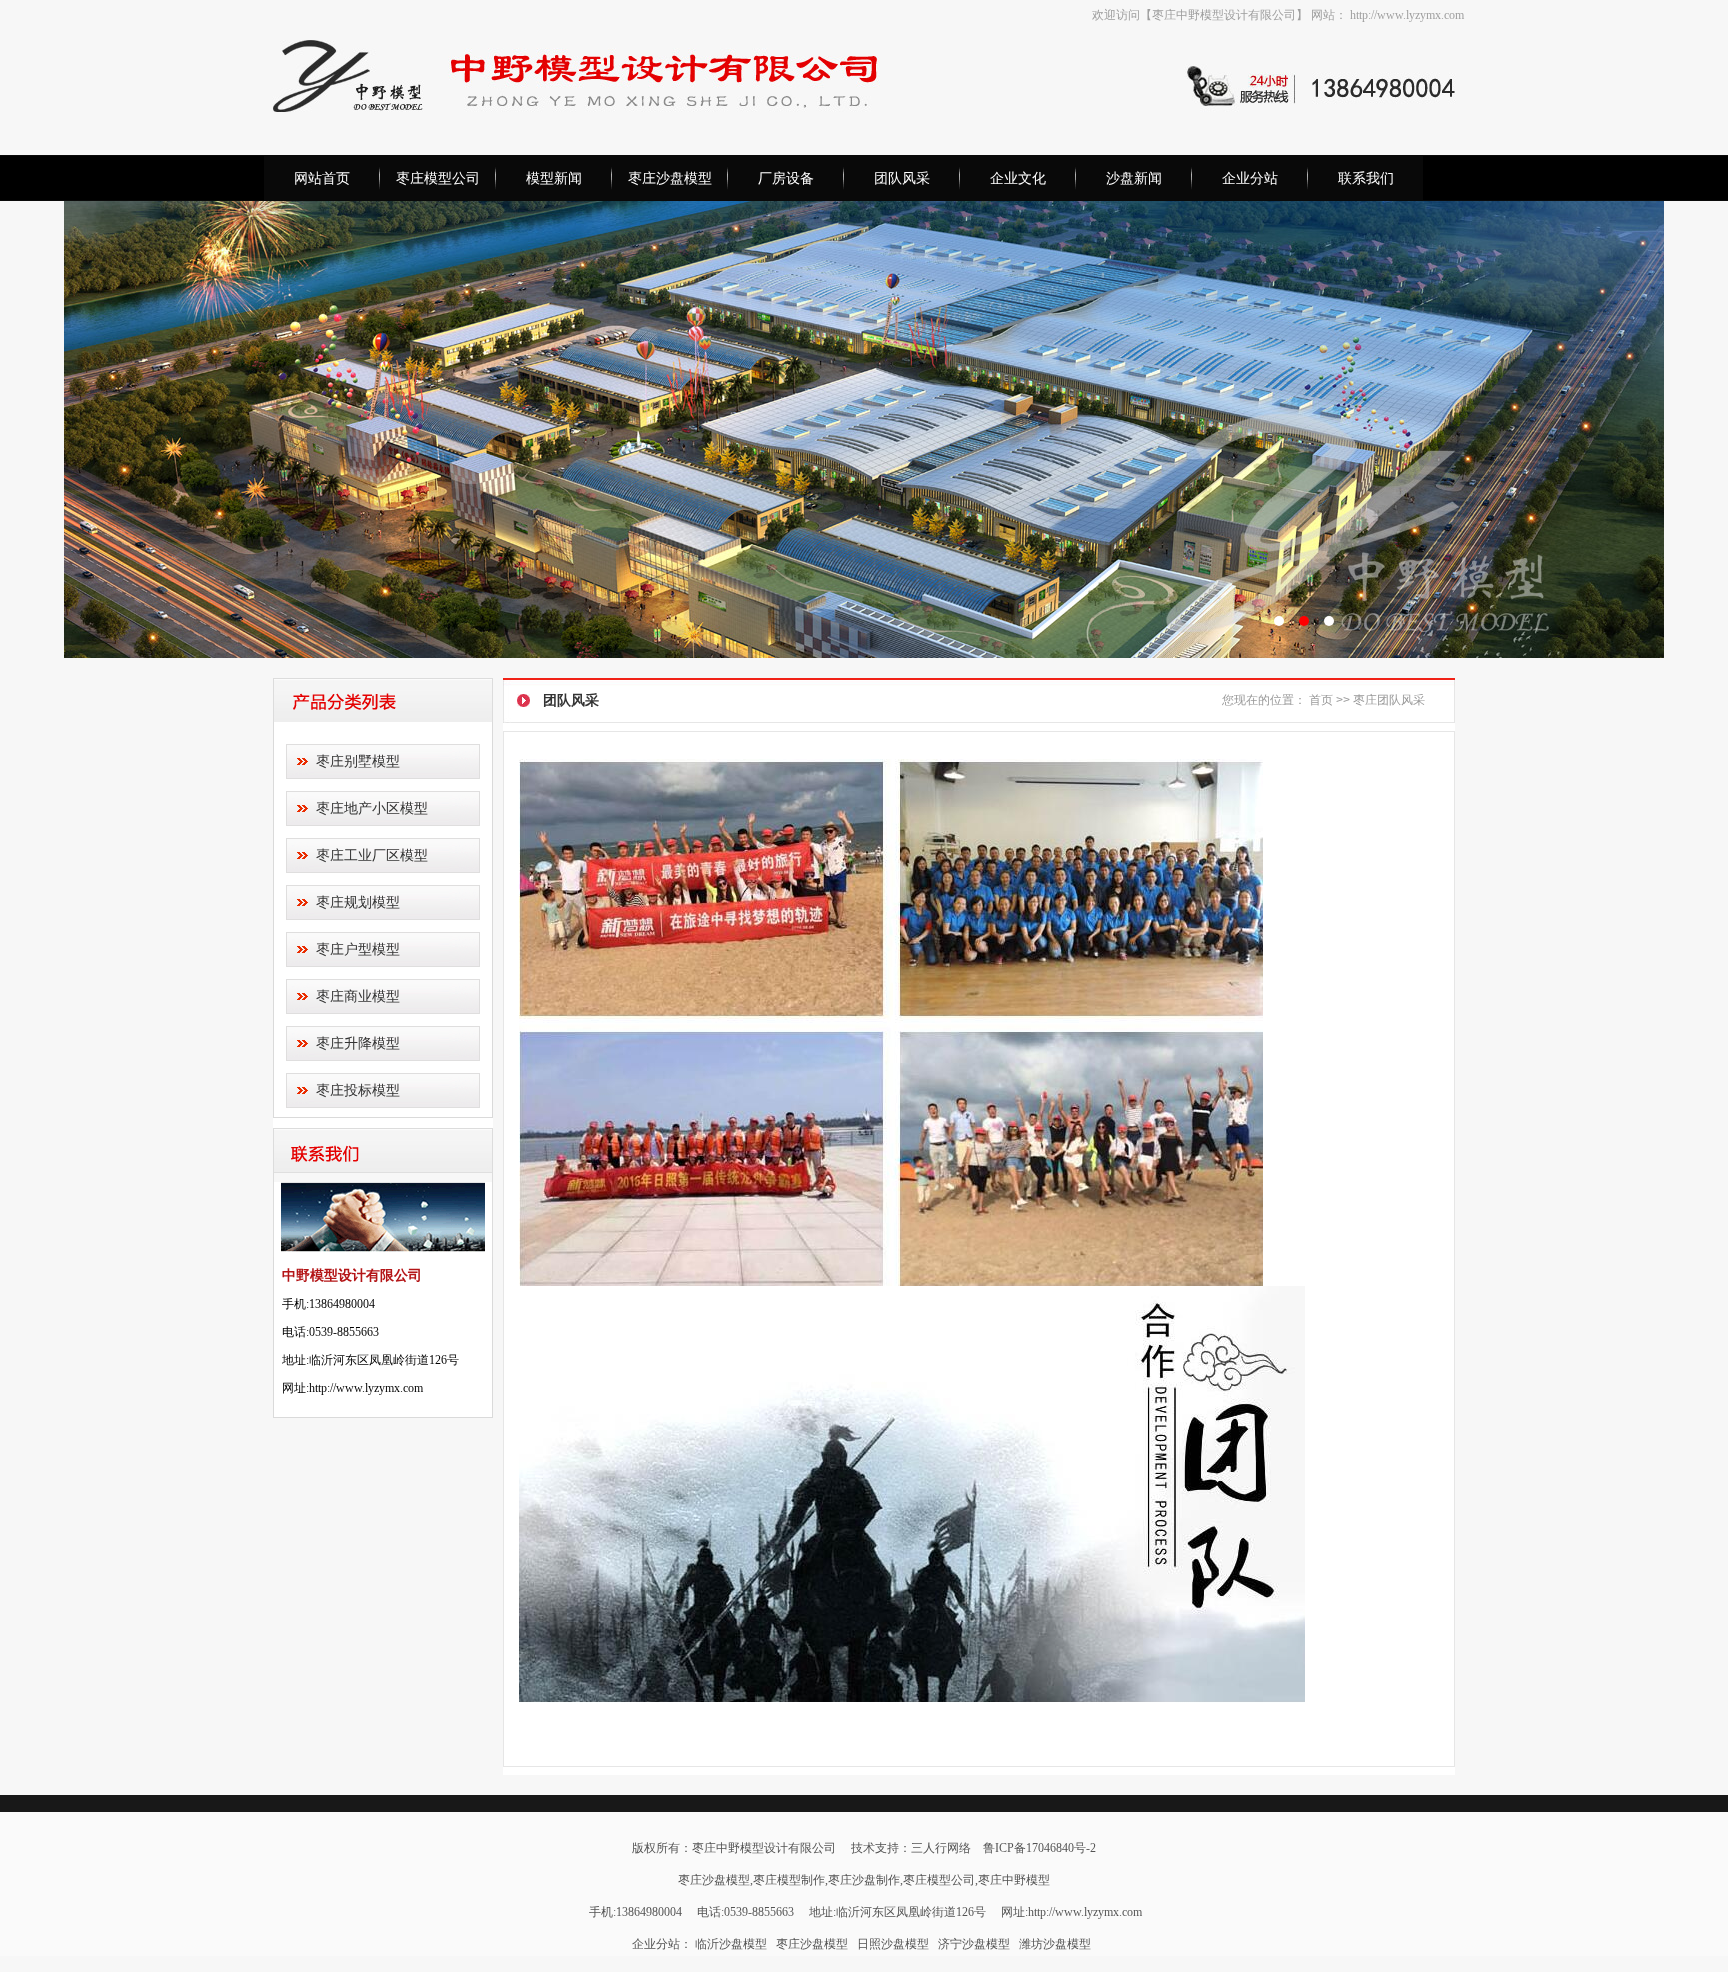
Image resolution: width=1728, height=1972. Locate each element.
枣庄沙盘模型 (670, 178)
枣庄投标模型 (358, 1090)
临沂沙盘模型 (731, 1944)
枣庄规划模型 (358, 902)
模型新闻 (554, 178)
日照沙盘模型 (893, 1944)
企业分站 (1250, 178)
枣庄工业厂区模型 (372, 855)
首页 (1321, 700)
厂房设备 (786, 178)
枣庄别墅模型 (358, 761)
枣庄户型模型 (358, 949)
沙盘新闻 (1134, 178)
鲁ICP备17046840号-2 (1039, 1848)
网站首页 (322, 178)
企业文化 (1018, 178)
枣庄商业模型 (358, 996)
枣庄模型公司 (438, 178)
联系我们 (1366, 178)
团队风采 (902, 178)
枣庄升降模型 (358, 1043)
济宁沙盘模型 (974, 1944)
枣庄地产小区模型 (372, 808)
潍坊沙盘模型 (1055, 1944)
